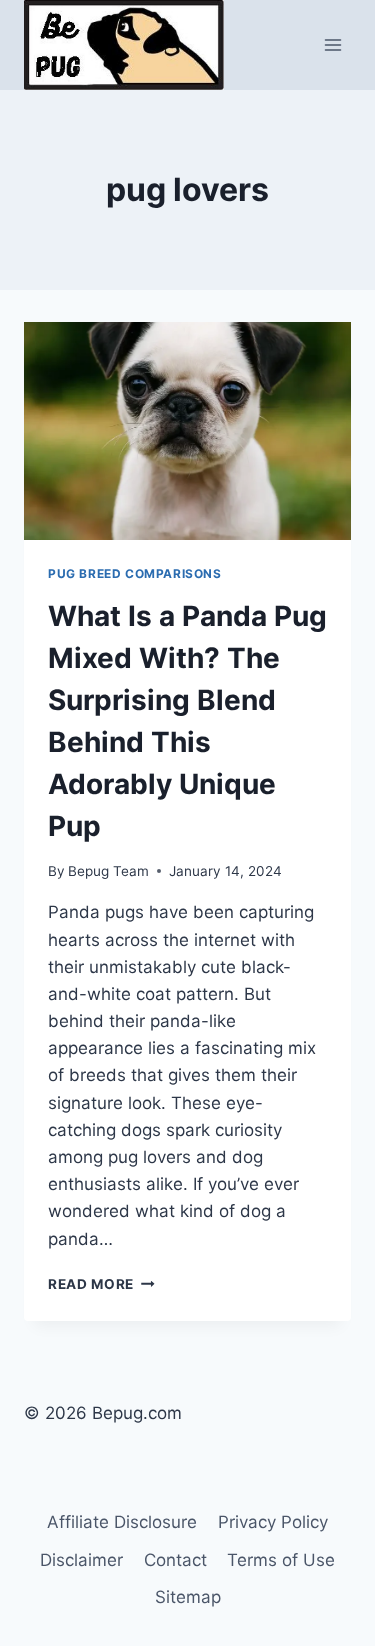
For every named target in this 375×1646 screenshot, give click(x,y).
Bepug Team (108, 871)
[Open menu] (332, 44)
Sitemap (188, 1597)
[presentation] (187, 431)
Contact (175, 1560)
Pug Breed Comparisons (135, 573)
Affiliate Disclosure (122, 1522)
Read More (101, 1284)
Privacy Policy (273, 1522)
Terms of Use (281, 1560)
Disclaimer (81, 1560)
